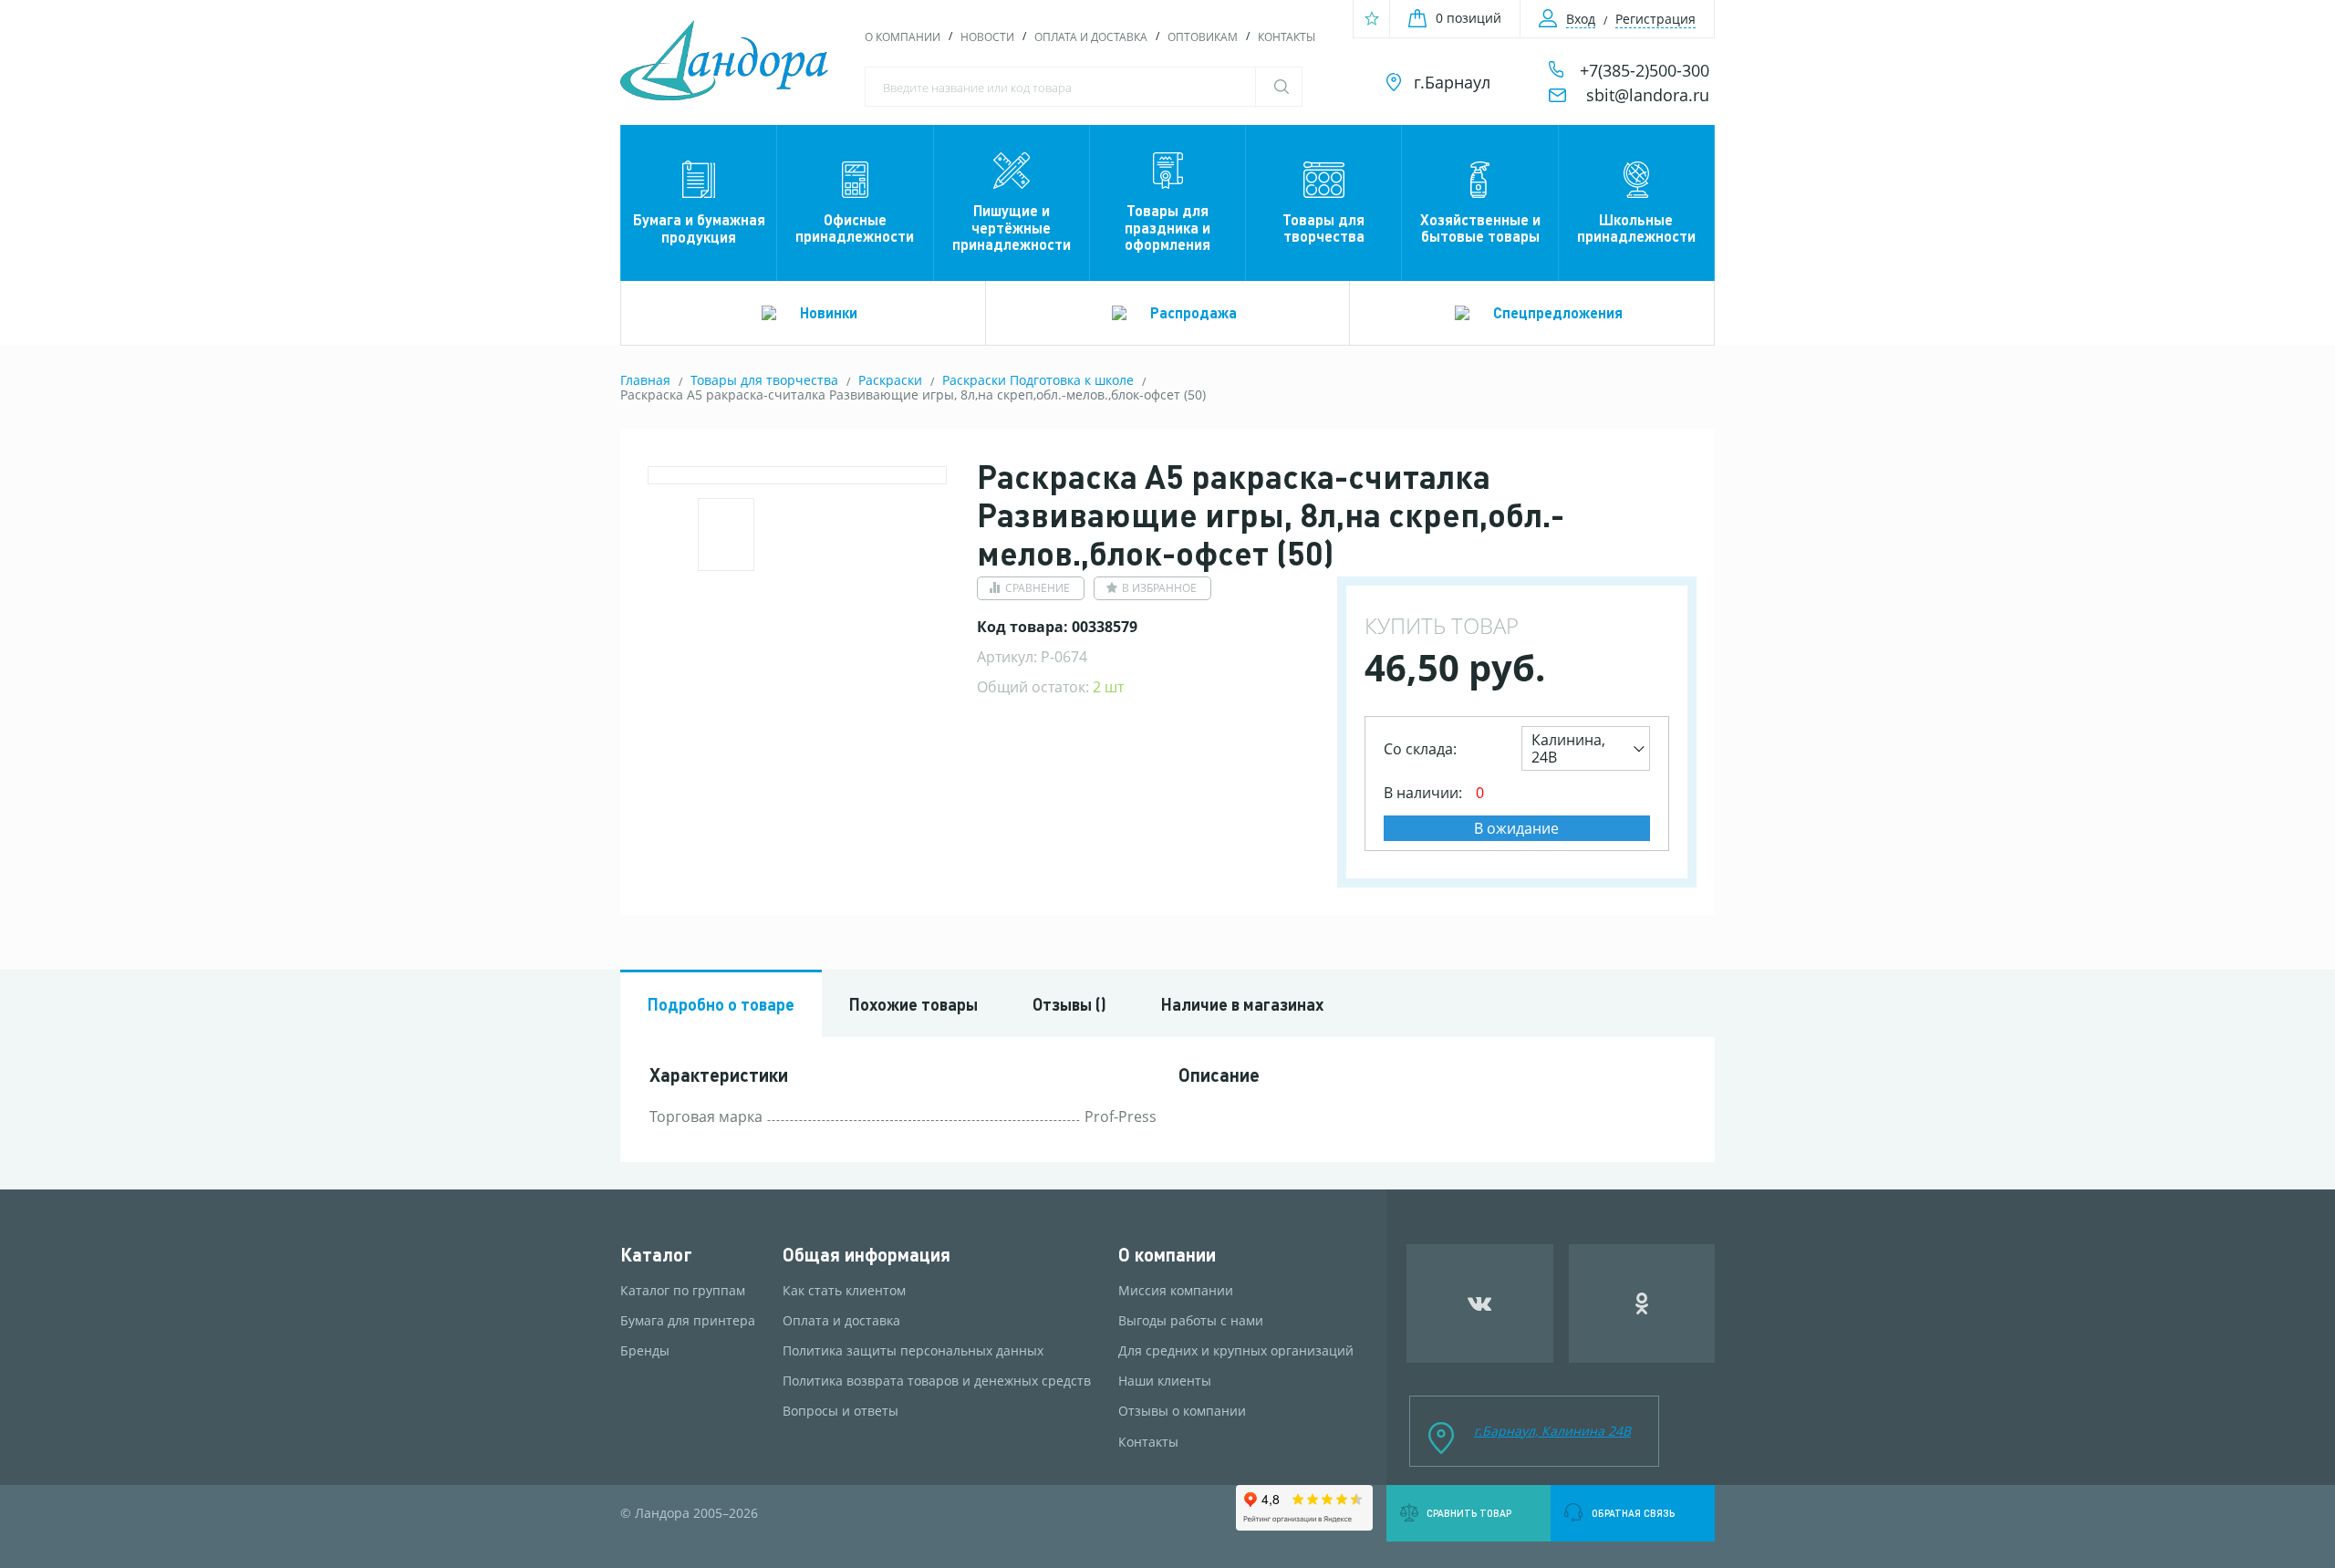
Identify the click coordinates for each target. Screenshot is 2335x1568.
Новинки (829, 312)
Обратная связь (1633, 1513)
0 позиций (1468, 18)
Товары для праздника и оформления (1167, 227)
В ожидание (1516, 828)
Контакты (1287, 37)
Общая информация (867, 1255)
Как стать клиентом (844, 1291)
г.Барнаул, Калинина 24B (1552, 1431)
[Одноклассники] (1642, 1303)
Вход (1581, 19)
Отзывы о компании (1182, 1411)
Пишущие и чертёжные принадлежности (1012, 227)
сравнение (1038, 588)
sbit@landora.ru (1648, 95)
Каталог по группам (683, 1291)
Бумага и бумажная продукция (699, 228)
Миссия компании (1176, 1291)
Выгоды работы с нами (1191, 1321)
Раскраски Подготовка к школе (1038, 380)
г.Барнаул (1452, 82)
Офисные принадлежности (855, 228)
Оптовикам (1203, 37)
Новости (987, 37)
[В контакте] (1480, 1303)
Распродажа (1193, 312)
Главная (645, 380)
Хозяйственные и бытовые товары (1480, 228)
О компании (903, 37)
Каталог (656, 1255)
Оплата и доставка (1091, 37)
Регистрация (1655, 19)
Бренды (645, 1351)
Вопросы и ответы (841, 1411)
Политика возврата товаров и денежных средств (937, 1381)
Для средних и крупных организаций (1236, 1351)
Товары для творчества (1323, 228)
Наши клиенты (1165, 1381)
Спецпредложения (1558, 312)
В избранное (1159, 588)
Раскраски (890, 380)
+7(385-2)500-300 (1645, 70)
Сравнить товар (1469, 1513)
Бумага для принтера (688, 1321)
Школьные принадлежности (1636, 228)
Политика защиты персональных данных (913, 1351)
